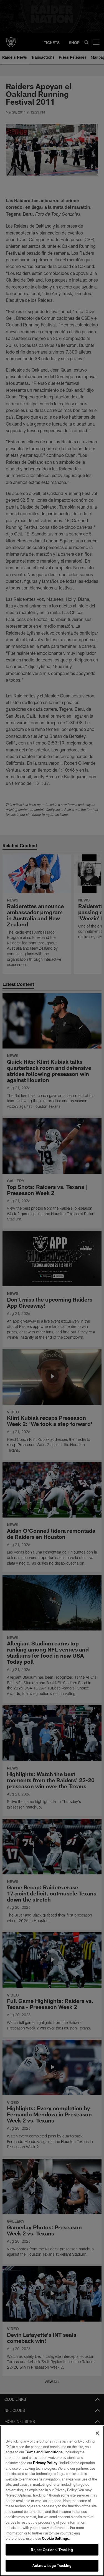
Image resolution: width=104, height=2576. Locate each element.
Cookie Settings (55, 2538)
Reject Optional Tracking (52, 2550)
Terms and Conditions (44, 2452)
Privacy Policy (45, 2463)
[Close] (97, 2433)
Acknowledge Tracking (52, 2565)
